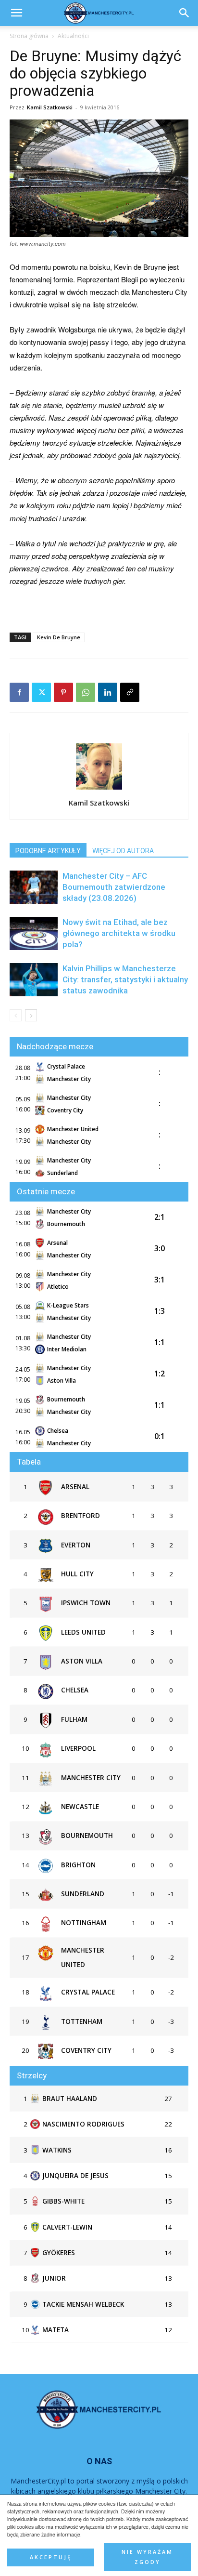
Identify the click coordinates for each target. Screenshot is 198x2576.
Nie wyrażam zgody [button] (147, 2557)
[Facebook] (19, 692)
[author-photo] (99, 789)
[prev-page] (16, 1015)
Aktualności (73, 36)
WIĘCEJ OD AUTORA (123, 851)
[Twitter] (41, 692)
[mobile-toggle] (16, 13)
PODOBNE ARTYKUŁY (48, 851)
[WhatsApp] (86, 692)
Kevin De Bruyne (59, 637)
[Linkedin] (108, 692)
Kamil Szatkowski (50, 107)
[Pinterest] (63, 692)
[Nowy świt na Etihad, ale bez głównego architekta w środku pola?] (34, 933)
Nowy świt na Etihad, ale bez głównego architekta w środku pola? (119, 933)
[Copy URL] (130, 692)
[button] (185, 13)
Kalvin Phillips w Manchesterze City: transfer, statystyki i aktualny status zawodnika (125, 979)
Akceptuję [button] (51, 2557)
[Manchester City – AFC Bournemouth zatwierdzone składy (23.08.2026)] (34, 887)
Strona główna (29, 36)
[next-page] (31, 1015)
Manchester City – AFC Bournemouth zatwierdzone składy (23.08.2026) (114, 887)
